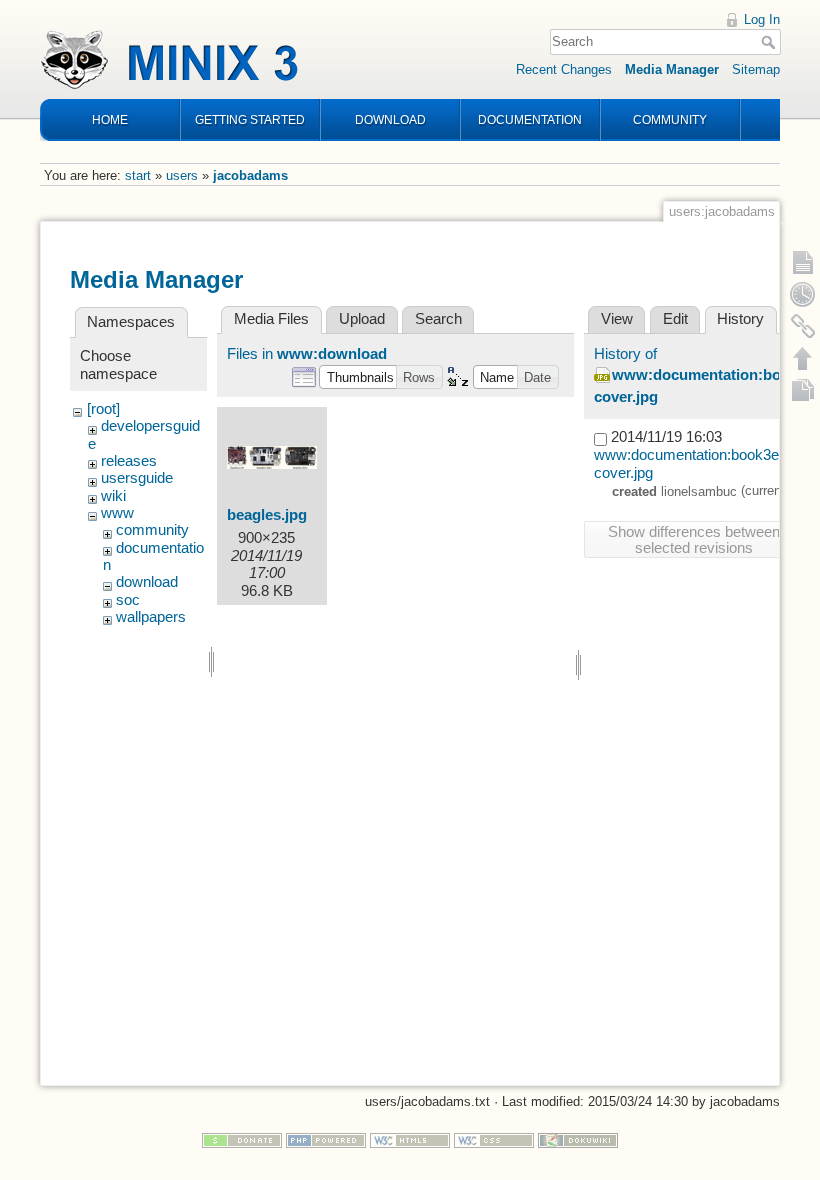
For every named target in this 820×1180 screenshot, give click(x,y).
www (117, 513)
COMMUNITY (670, 120)
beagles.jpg (267, 515)
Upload (362, 319)
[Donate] (242, 1139)
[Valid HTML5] (410, 1139)
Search (770, 42)
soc (128, 600)
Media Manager (672, 69)
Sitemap (756, 69)
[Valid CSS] (494, 1139)
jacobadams (250, 175)
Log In (762, 19)
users (182, 175)
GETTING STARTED (250, 120)
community (152, 530)
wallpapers (151, 617)
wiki (113, 496)
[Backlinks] (803, 326)
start (138, 175)
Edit (675, 319)
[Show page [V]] (803, 262)
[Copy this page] (803, 390)
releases (129, 461)
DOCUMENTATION (530, 120)
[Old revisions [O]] (803, 294)
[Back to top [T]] (803, 358)
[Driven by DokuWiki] (578, 1139)
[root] (103, 409)
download (147, 582)
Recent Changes (564, 69)
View (617, 319)
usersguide (137, 478)
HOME (110, 120)
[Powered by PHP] (326, 1139)
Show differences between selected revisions (694, 540)
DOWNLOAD (390, 120)
